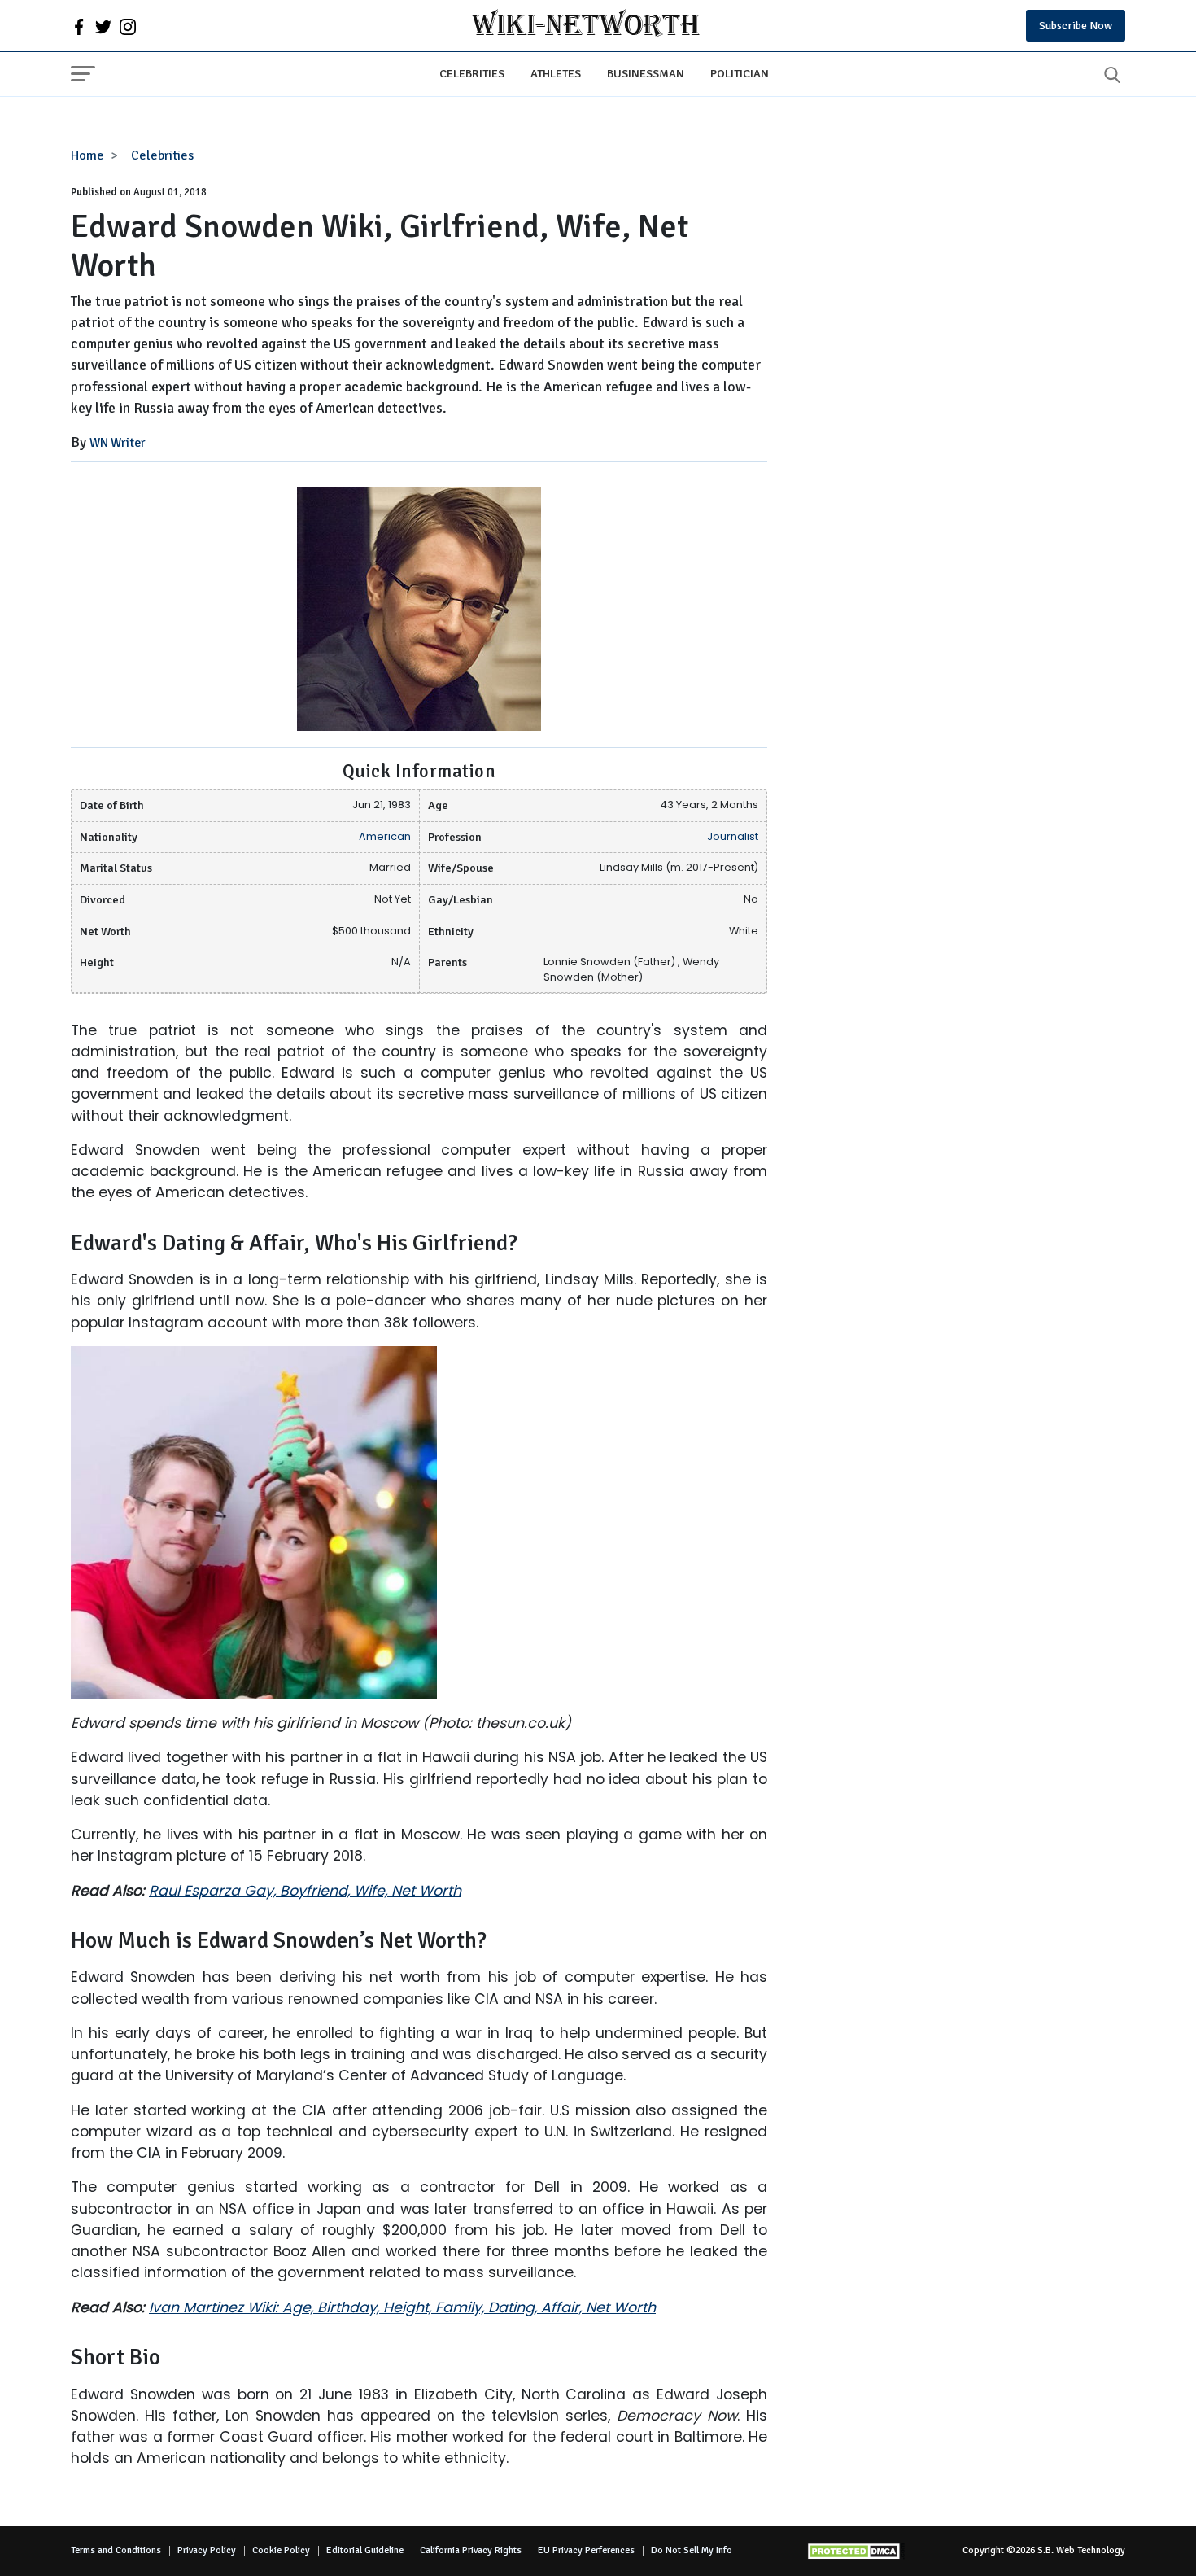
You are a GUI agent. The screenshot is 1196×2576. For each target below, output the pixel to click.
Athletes (556, 73)
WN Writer (118, 443)
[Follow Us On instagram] (128, 26)
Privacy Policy (207, 2550)
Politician (740, 73)
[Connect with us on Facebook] (79, 26)
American (385, 836)
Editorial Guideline (365, 2550)
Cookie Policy (281, 2550)
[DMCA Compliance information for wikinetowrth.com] (856, 2551)
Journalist (733, 836)
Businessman (646, 73)
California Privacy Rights (471, 2550)
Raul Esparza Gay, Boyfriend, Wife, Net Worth (305, 1891)
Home (87, 155)
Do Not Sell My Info (692, 2550)
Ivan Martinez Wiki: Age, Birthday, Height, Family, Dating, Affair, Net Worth (402, 2307)
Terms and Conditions (116, 2550)
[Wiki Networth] (585, 26)
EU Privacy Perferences (586, 2550)
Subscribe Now (1076, 26)
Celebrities (472, 73)
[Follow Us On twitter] (103, 26)
